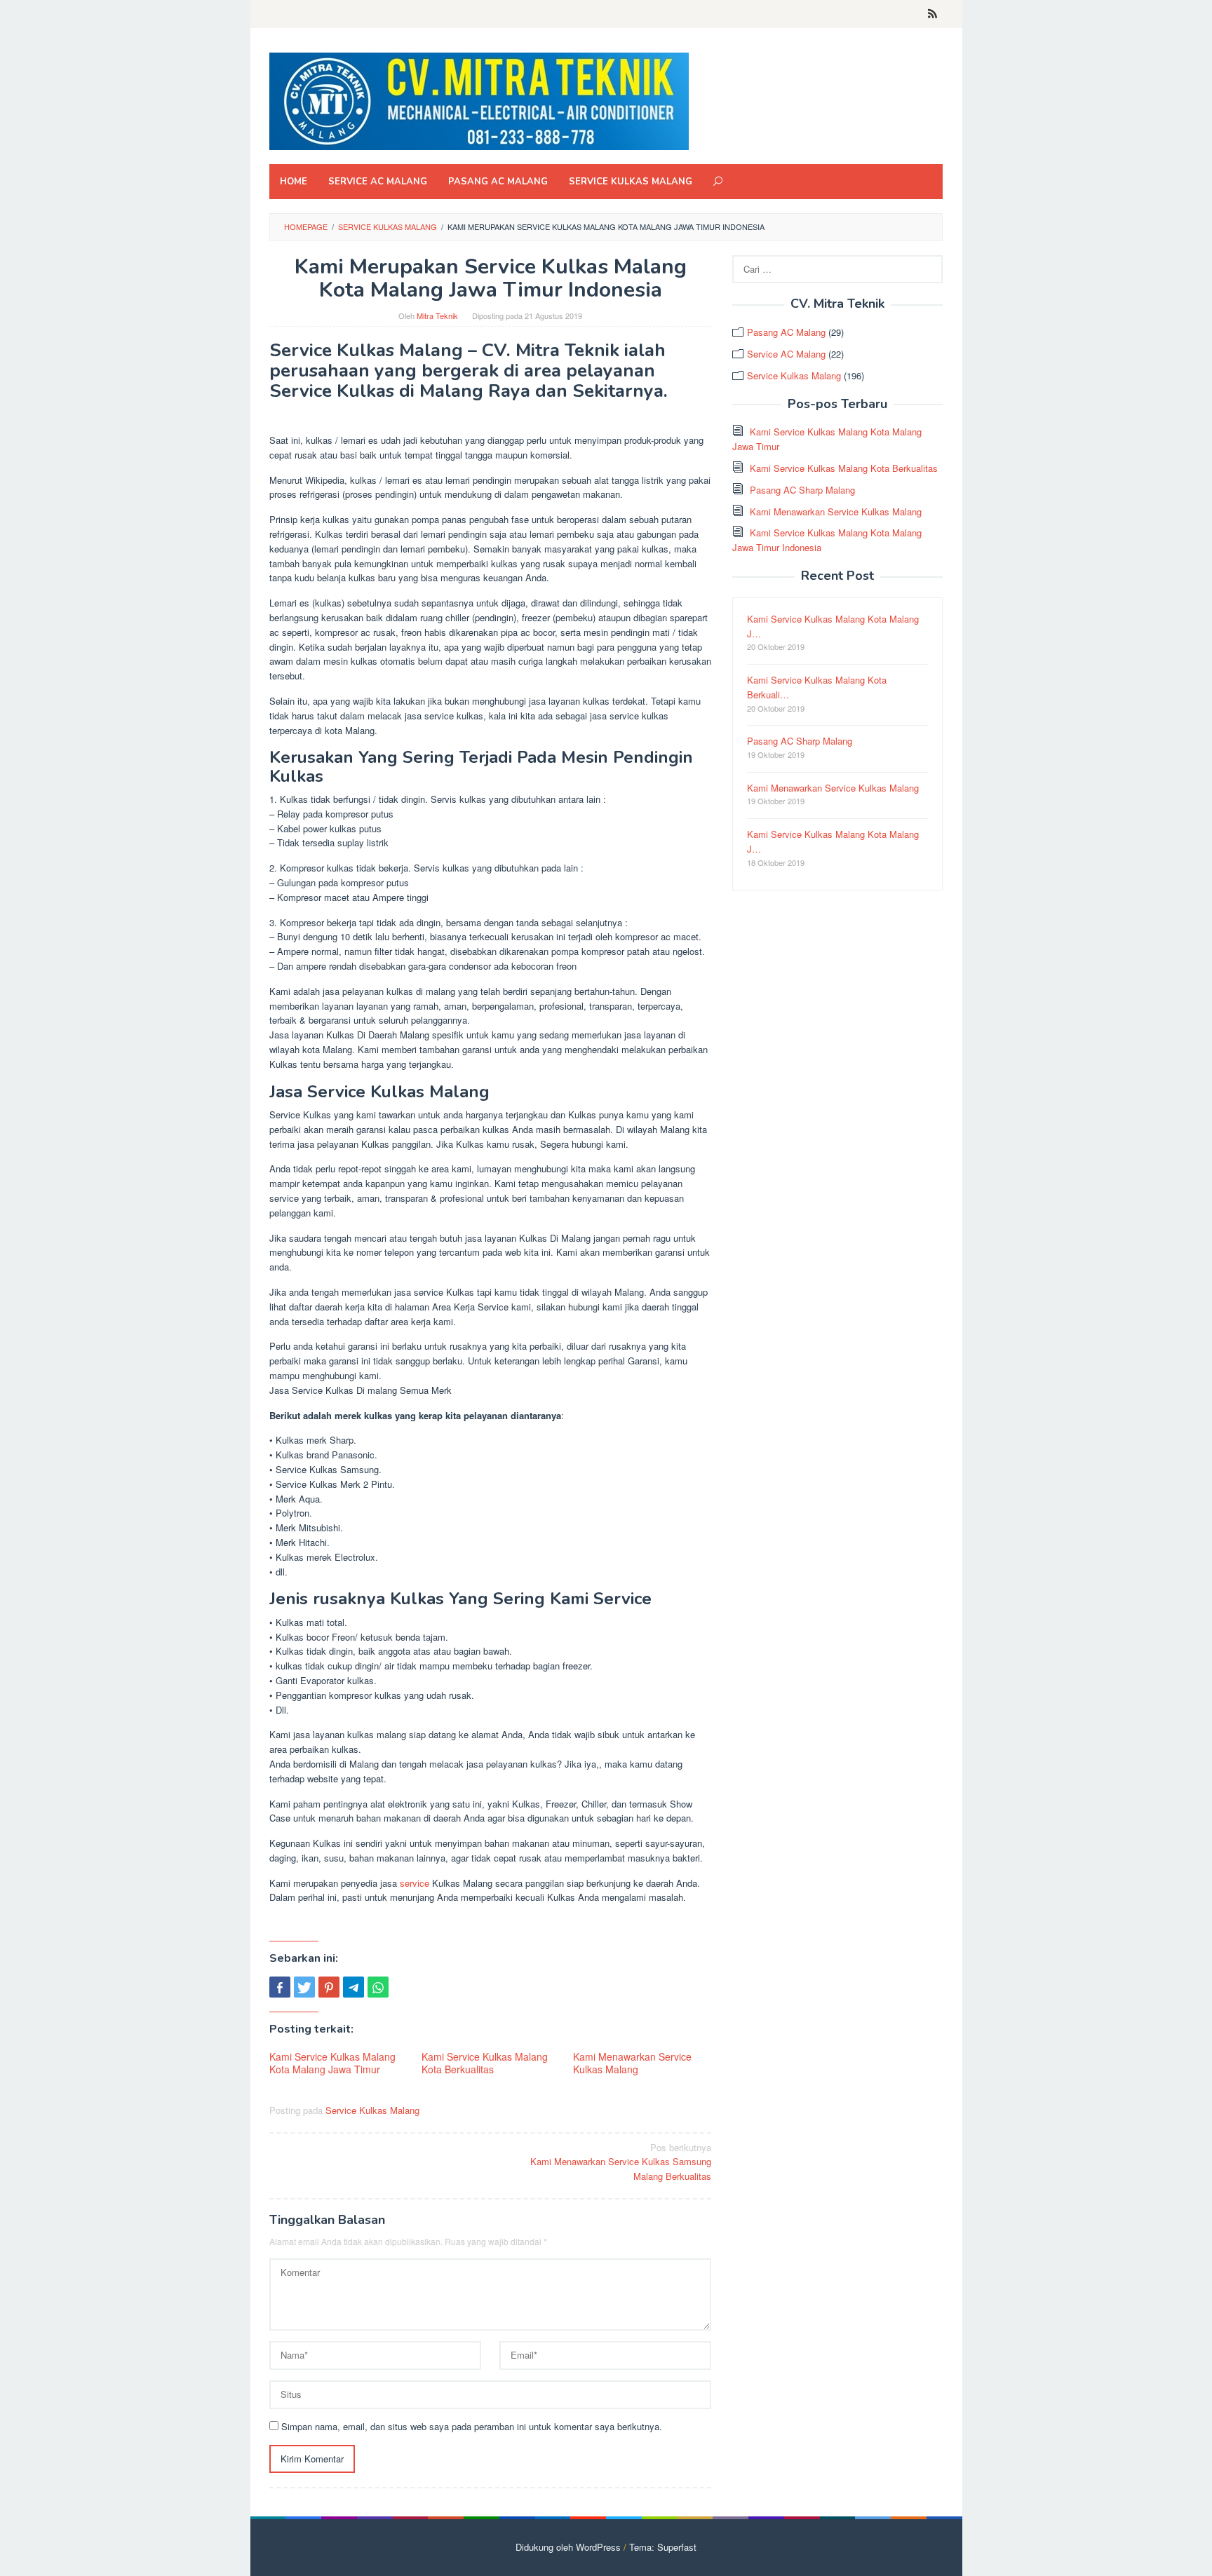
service (415, 1883)
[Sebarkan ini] (280, 1987)
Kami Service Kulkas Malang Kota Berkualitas (485, 2063)
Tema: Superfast (663, 2547)
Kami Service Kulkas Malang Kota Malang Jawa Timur (332, 2063)
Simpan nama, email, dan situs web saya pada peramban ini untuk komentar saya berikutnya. (472, 2426)
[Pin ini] (329, 1987)
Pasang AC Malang (786, 332)
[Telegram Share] (353, 1987)
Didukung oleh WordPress (568, 2547)
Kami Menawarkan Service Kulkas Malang (632, 2063)
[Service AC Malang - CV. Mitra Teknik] (479, 100)
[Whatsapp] (378, 1987)
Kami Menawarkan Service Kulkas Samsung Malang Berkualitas (621, 2162)
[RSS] (932, 14)
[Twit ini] (304, 1987)
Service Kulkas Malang (372, 2110)
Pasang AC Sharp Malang (802, 490)
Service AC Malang (786, 354)
